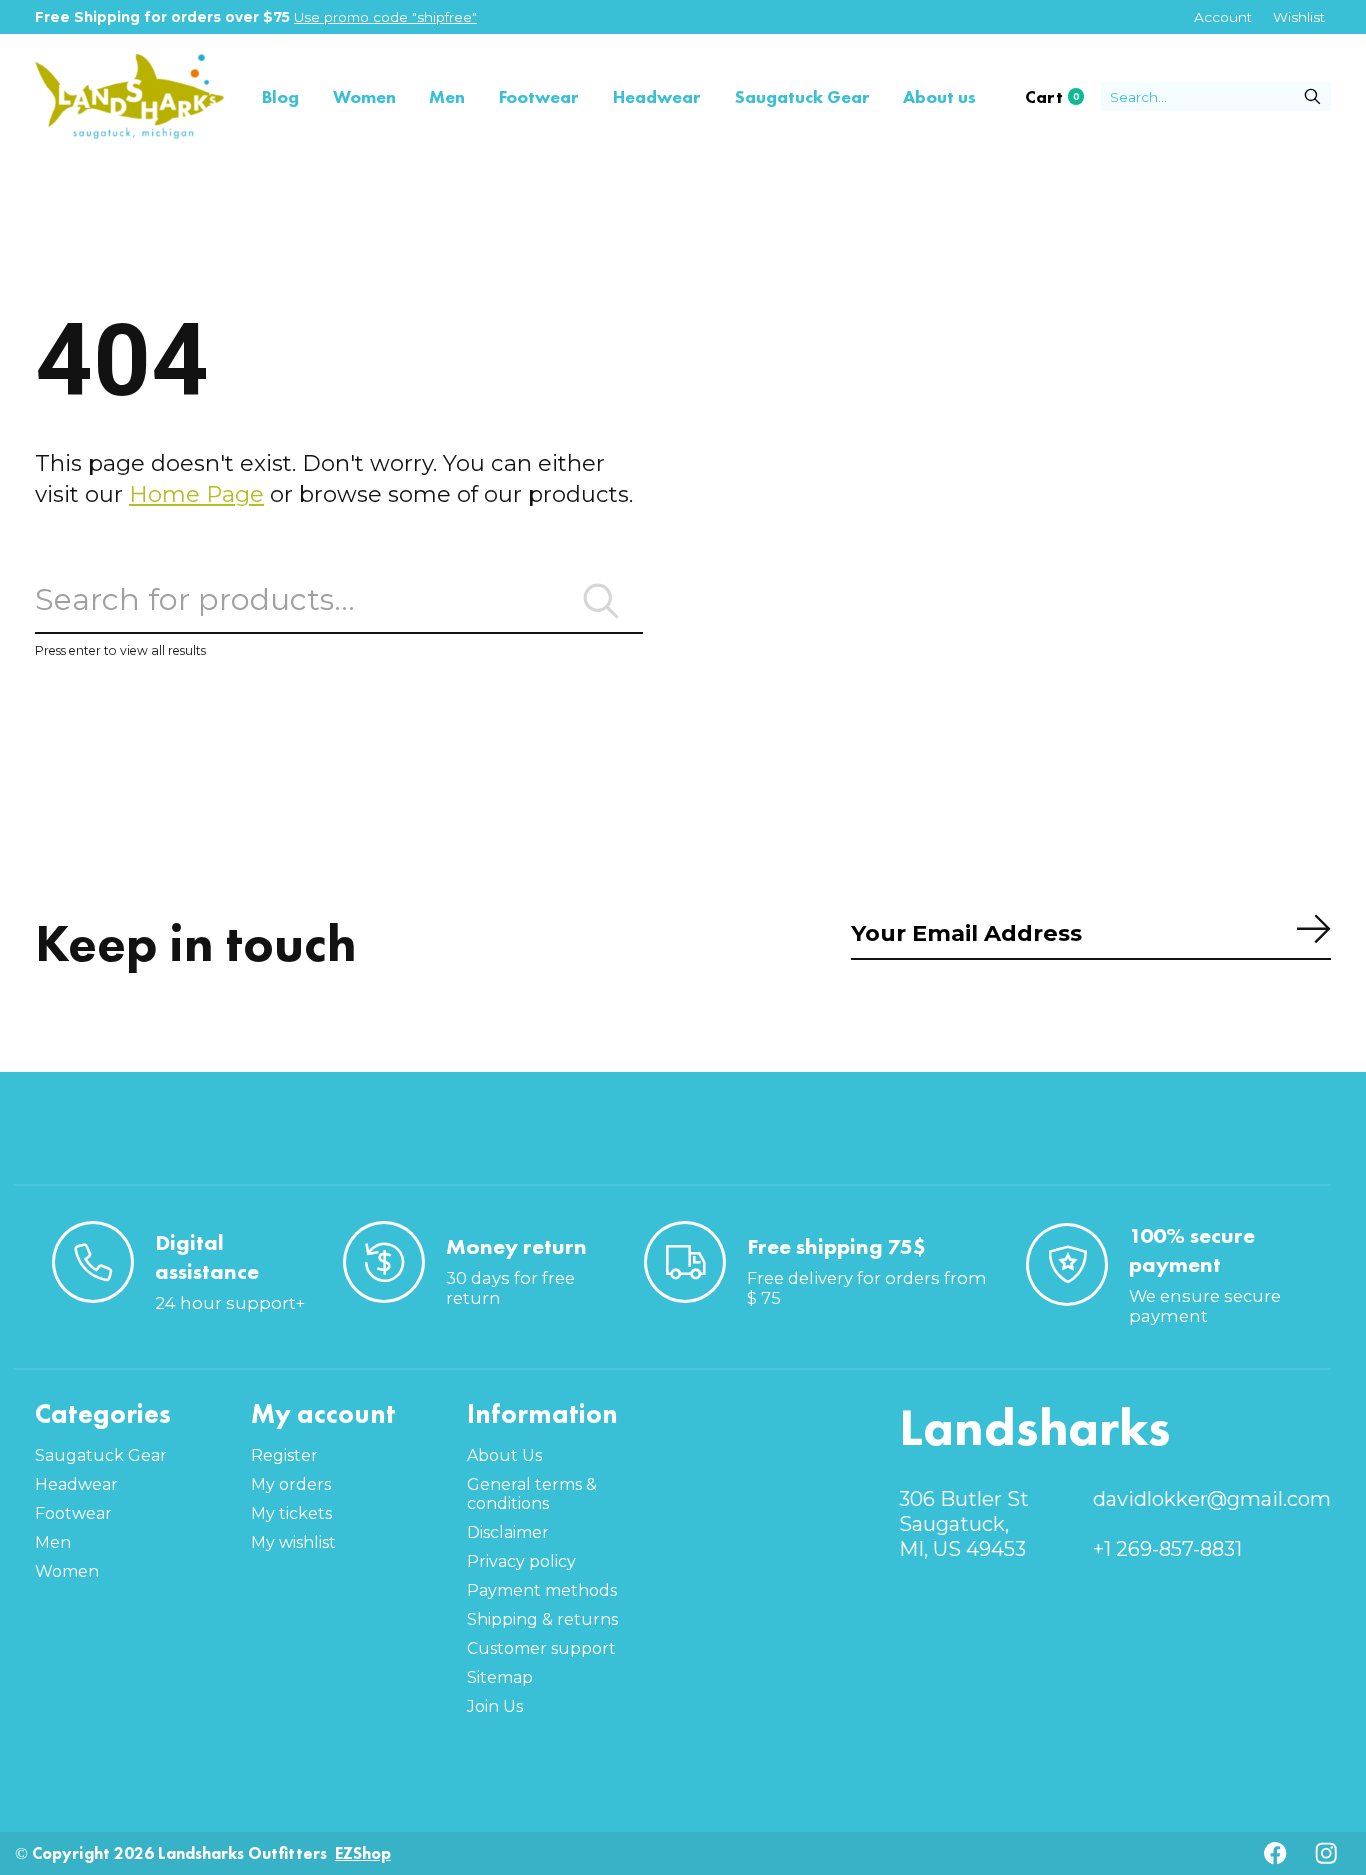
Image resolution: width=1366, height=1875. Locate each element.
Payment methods (542, 1590)
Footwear (539, 96)
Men (447, 96)
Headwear (657, 96)
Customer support (541, 1648)
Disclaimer (508, 1532)
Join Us (495, 1706)
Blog (280, 96)
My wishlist (293, 1542)
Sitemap (500, 1677)
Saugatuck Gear (802, 96)
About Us (504, 1455)
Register (284, 1455)
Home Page (196, 494)
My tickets (291, 1513)
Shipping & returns (542, 1619)
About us (939, 96)
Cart (1063, 97)
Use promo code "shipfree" (385, 17)
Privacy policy (521, 1561)
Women (364, 96)
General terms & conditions (532, 1494)
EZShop (363, 1853)
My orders (291, 1484)
